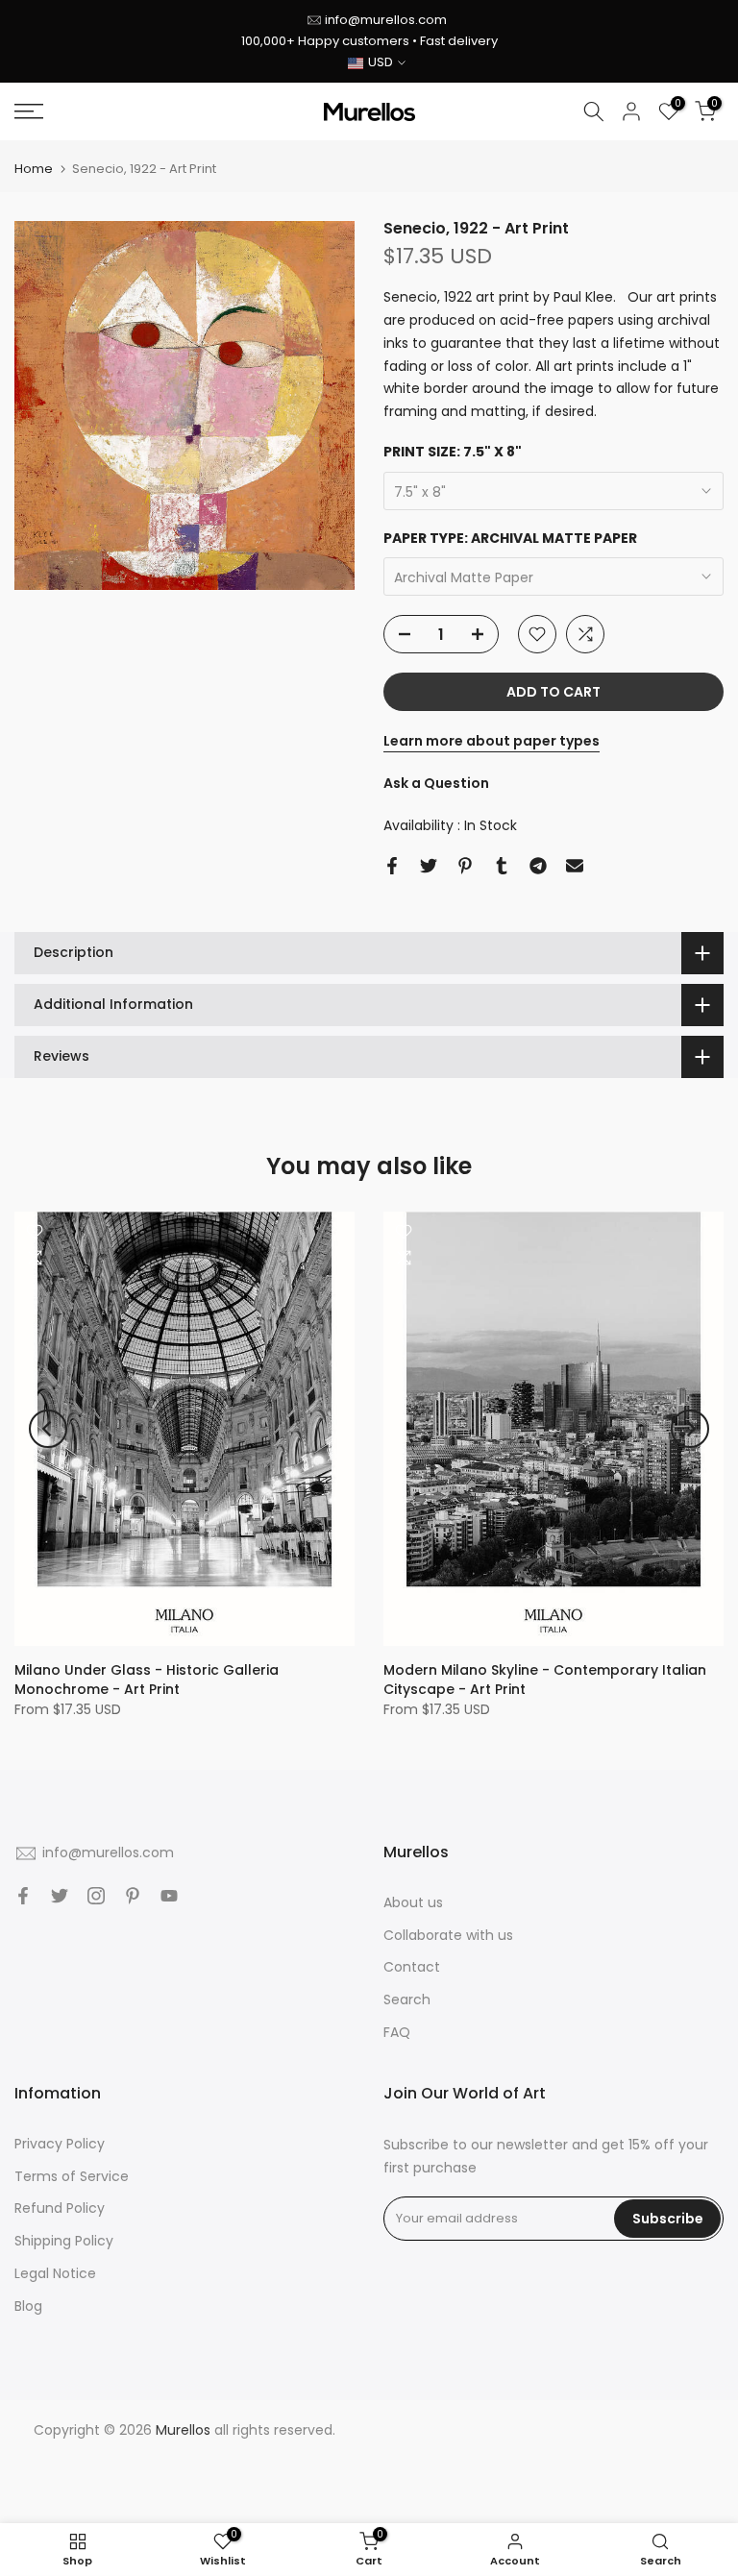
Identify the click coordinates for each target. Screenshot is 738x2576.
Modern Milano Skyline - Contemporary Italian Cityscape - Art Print (545, 1680)
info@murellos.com (386, 20)
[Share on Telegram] (538, 866)
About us (413, 1902)
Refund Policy (60, 2208)
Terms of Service (72, 2176)
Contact (412, 1967)
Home (34, 169)
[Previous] (48, 1429)
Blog (28, 2306)
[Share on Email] (575, 866)
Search (407, 1999)
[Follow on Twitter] (60, 1896)
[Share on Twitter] (429, 866)
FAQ (397, 2032)
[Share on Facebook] (392, 866)
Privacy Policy (60, 2144)
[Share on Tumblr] (502, 866)
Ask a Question (436, 783)
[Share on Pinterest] (465, 866)
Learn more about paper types (492, 741)
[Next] (690, 1429)
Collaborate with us (448, 1935)
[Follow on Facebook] (23, 1896)
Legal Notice (55, 2273)
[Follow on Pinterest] (133, 1896)
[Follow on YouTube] (169, 1896)
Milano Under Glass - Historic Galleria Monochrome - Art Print (147, 1680)
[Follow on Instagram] (96, 1896)
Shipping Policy (64, 2241)
